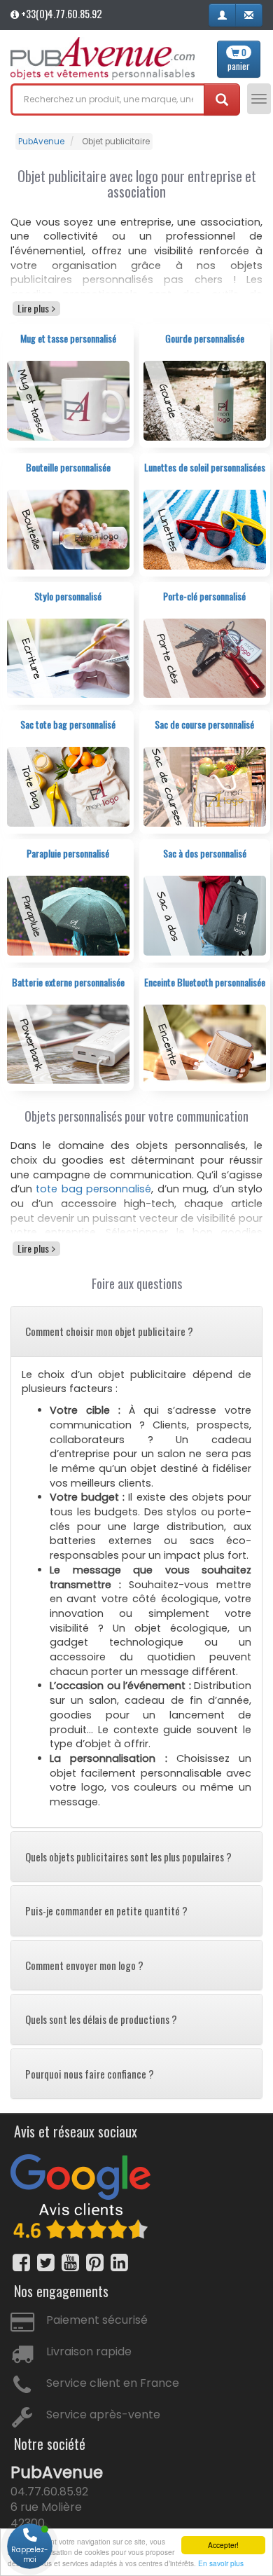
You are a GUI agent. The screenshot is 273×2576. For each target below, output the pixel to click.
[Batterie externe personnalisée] (68, 1044)
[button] (222, 15)
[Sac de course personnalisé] (205, 786)
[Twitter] (46, 2262)
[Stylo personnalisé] (68, 657)
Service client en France (113, 2383)
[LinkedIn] (119, 2262)
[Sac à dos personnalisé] (205, 915)
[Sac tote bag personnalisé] (68, 786)
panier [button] (239, 60)
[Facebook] (21, 2262)
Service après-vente (103, 2415)
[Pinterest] (95, 2262)
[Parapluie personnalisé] (68, 915)
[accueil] (103, 58)
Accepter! (223, 2545)
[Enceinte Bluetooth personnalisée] (205, 1044)
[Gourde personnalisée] (205, 400)
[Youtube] (70, 2262)
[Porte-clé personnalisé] (205, 657)
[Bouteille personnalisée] (68, 529)
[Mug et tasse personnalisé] (68, 400)
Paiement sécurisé (97, 2320)
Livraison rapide (89, 2351)
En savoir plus (221, 2563)
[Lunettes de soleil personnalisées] (205, 529)
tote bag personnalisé (93, 1189)
